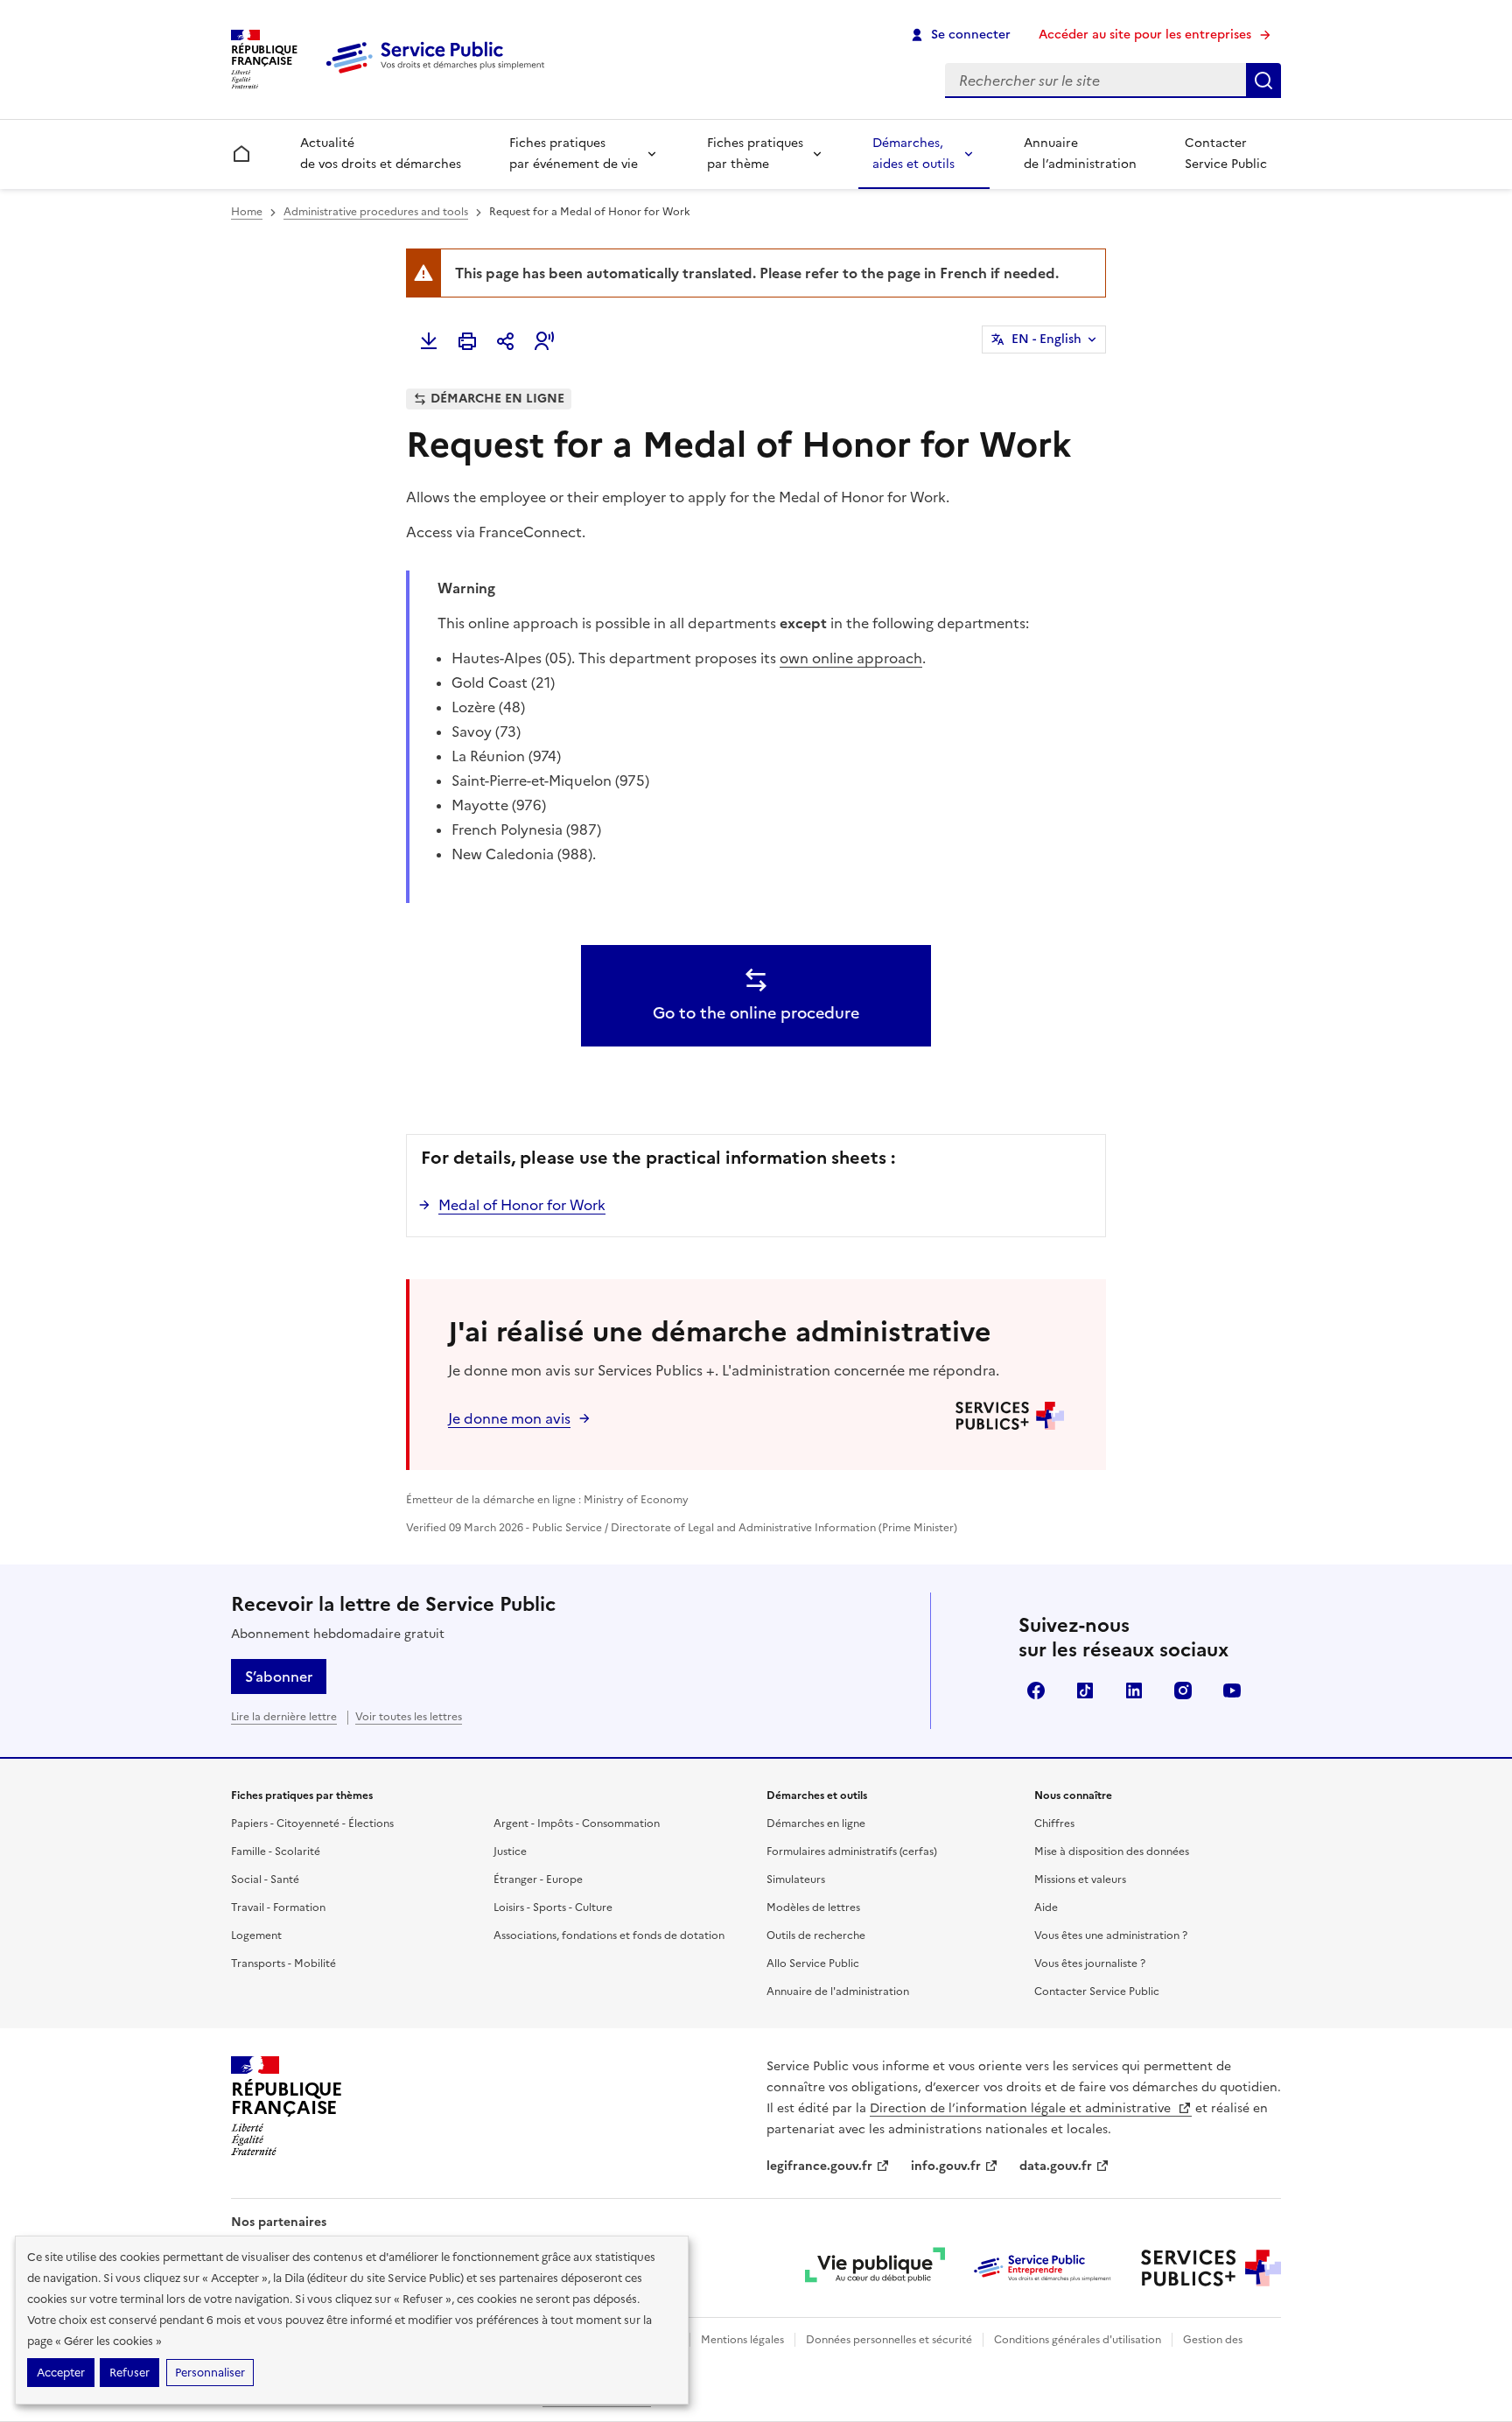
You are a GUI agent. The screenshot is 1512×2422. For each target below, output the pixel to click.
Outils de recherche (816, 1935)
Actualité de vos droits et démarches (381, 154)
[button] (544, 341)
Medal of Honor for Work (522, 1205)
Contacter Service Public (1226, 154)
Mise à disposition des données (1112, 1851)
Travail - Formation (278, 1907)
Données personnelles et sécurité (889, 2340)
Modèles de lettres (813, 1907)
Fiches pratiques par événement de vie (574, 154)
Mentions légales (742, 2340)
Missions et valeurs (1080, 1879)
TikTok (1085, 1690)
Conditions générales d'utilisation (1078, 2340)
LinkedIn (1134, 1690)
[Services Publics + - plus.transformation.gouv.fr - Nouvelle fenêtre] (1211, 2268)
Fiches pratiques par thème (755, 154)
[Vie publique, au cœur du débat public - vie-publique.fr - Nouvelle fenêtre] (875, 2268)
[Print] (467, 341)
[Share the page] (506, 341)
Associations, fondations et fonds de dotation (609, 1935)
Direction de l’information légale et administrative (1022, 2108)
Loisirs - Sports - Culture (553, 1907)
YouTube (1232, 1690)
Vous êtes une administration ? (1111, 1935)
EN (1046, 339)
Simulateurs (796, 1879)
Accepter (61, 2373)
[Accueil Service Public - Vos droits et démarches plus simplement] (439, 74)
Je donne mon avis (509, 1418)
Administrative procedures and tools (376, 212)
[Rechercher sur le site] (1263, 80)
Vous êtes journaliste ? (1090, 1963)
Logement (256, 1935)
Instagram (1183, 1690)
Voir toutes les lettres (409, 1717)
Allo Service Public (813, 1963)
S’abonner (279, 1676)
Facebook (1036, 1690)
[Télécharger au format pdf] (429, 341)
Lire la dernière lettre (284, 1717)
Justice (510, 1851)
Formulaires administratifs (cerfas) (852, 1851)
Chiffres (1054, 1823)
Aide (1046, 1907)
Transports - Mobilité (283, 1963)
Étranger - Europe (538, 1879)
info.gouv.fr (946, 2166)
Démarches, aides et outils (913, 154)
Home (247, 212)
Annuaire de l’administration (1080, 154)
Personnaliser (210, 2373)
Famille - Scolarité (276, 1851)
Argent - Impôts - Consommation (577, 1823)
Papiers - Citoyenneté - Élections (312, 1823)
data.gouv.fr (1056, 2166)
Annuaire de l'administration (838, 1991)
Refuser (129, 2373)
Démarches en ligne (816, 1823)
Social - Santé (265, 1879)
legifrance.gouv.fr (819, 2166)
